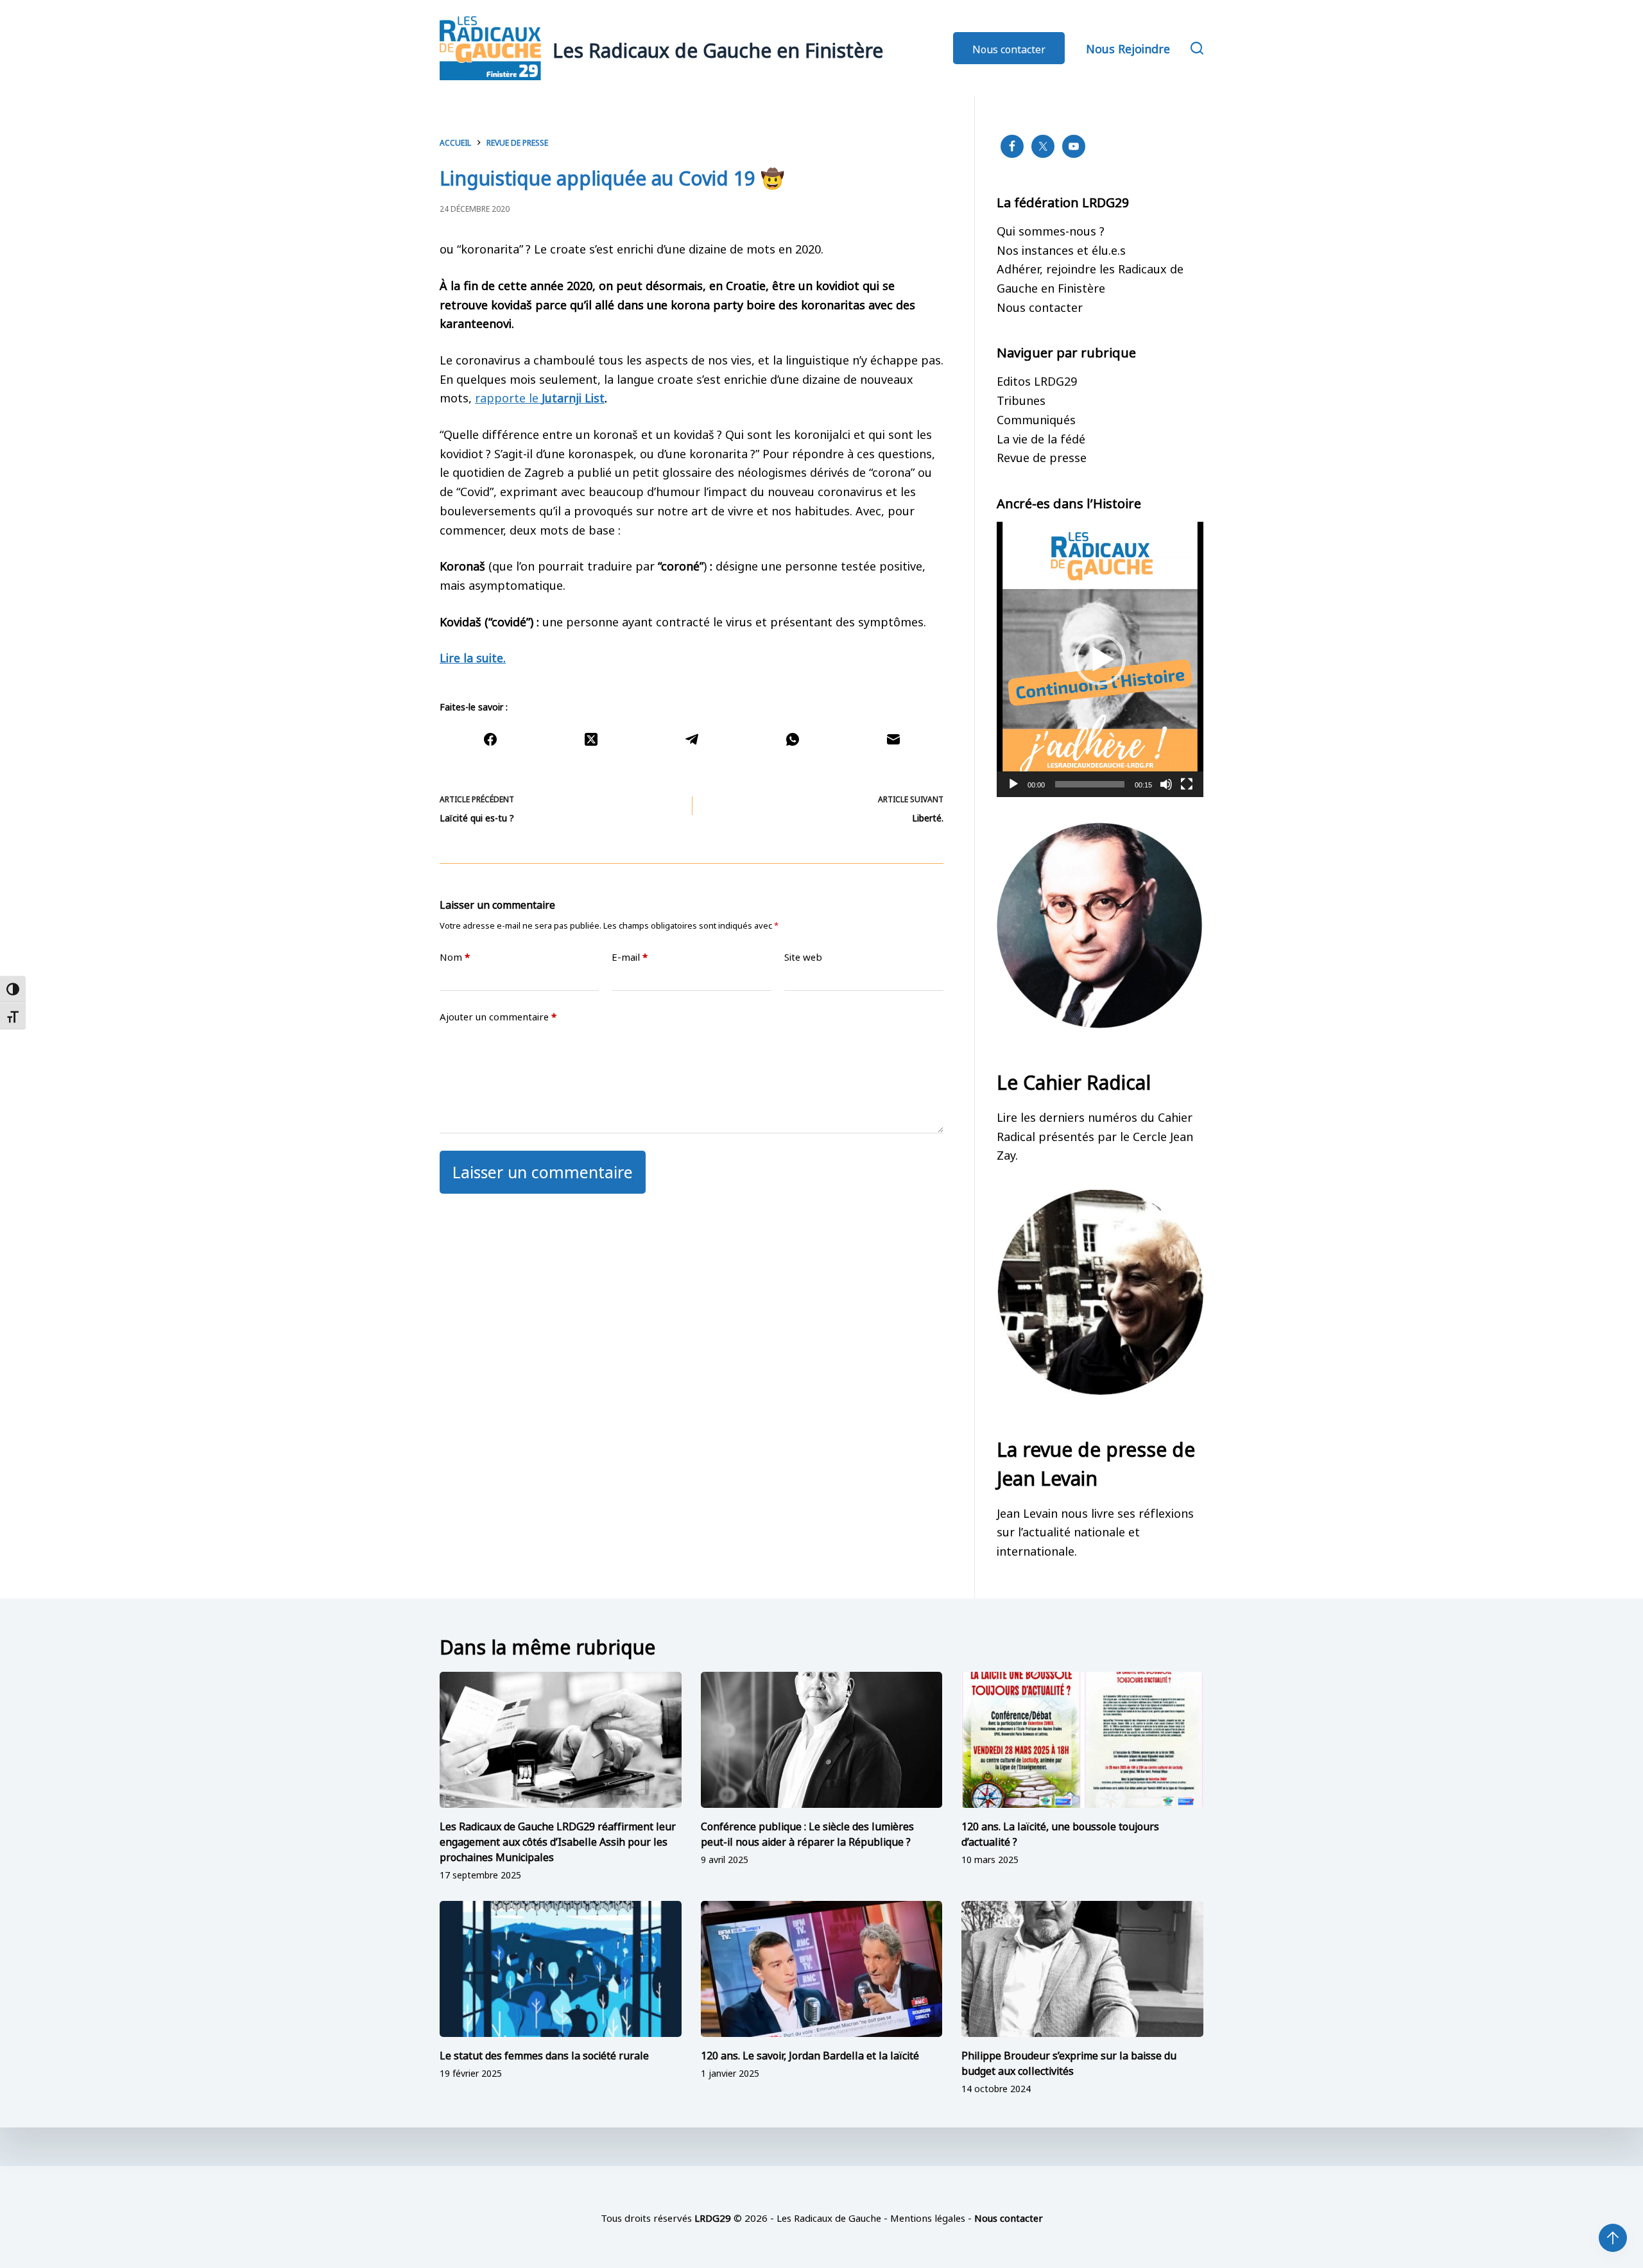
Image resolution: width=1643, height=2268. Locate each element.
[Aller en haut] (1613, 2238)
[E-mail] (893, 739)
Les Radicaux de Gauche (829, 2217)
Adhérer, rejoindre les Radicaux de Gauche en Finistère (1090, 277)
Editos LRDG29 (1037, 380)
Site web (803, 957)
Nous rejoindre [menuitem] (1128, 47)
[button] (1100, 660)
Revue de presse (1042, 456)
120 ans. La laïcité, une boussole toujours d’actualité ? (1060, 1833)
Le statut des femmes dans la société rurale (544, 2054)
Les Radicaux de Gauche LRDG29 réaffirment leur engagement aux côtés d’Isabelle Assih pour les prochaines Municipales (558, 1841)
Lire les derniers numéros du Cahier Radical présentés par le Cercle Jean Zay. (1095, 1135)
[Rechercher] (1197, 48)
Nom (455, 957)
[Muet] (1166, 784)
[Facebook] (490, 739)
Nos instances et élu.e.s (1061, 249)
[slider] (1090, 784)
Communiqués (1036, 418)
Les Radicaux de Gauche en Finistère (718, 48)
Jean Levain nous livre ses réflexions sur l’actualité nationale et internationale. (1095, 1531)
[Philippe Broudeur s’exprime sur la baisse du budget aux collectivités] (1082, 1969)
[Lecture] (1013, 784)
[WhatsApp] (792, 739)
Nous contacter (1009, 48)
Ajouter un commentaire (498, 1016)
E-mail (630, 957)
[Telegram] (692, 739)
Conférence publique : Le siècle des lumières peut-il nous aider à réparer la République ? (807, 1833)
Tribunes (1021, 399)
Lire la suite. (473, 657)
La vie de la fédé (1041, 438)
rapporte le (540, 397)
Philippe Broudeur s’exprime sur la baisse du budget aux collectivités (1069, 2062)
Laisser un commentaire (543, 1170)
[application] (1100, 659)
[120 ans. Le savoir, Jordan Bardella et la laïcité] (822, 1969)
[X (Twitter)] (591, 739)
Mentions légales (928, 2217)
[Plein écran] (1187, 784)
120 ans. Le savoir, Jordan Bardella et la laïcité (810, 2054)
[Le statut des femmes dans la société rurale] (561, 1969)
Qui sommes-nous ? (1051, 230)
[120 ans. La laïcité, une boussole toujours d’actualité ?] (1082, 1740)
